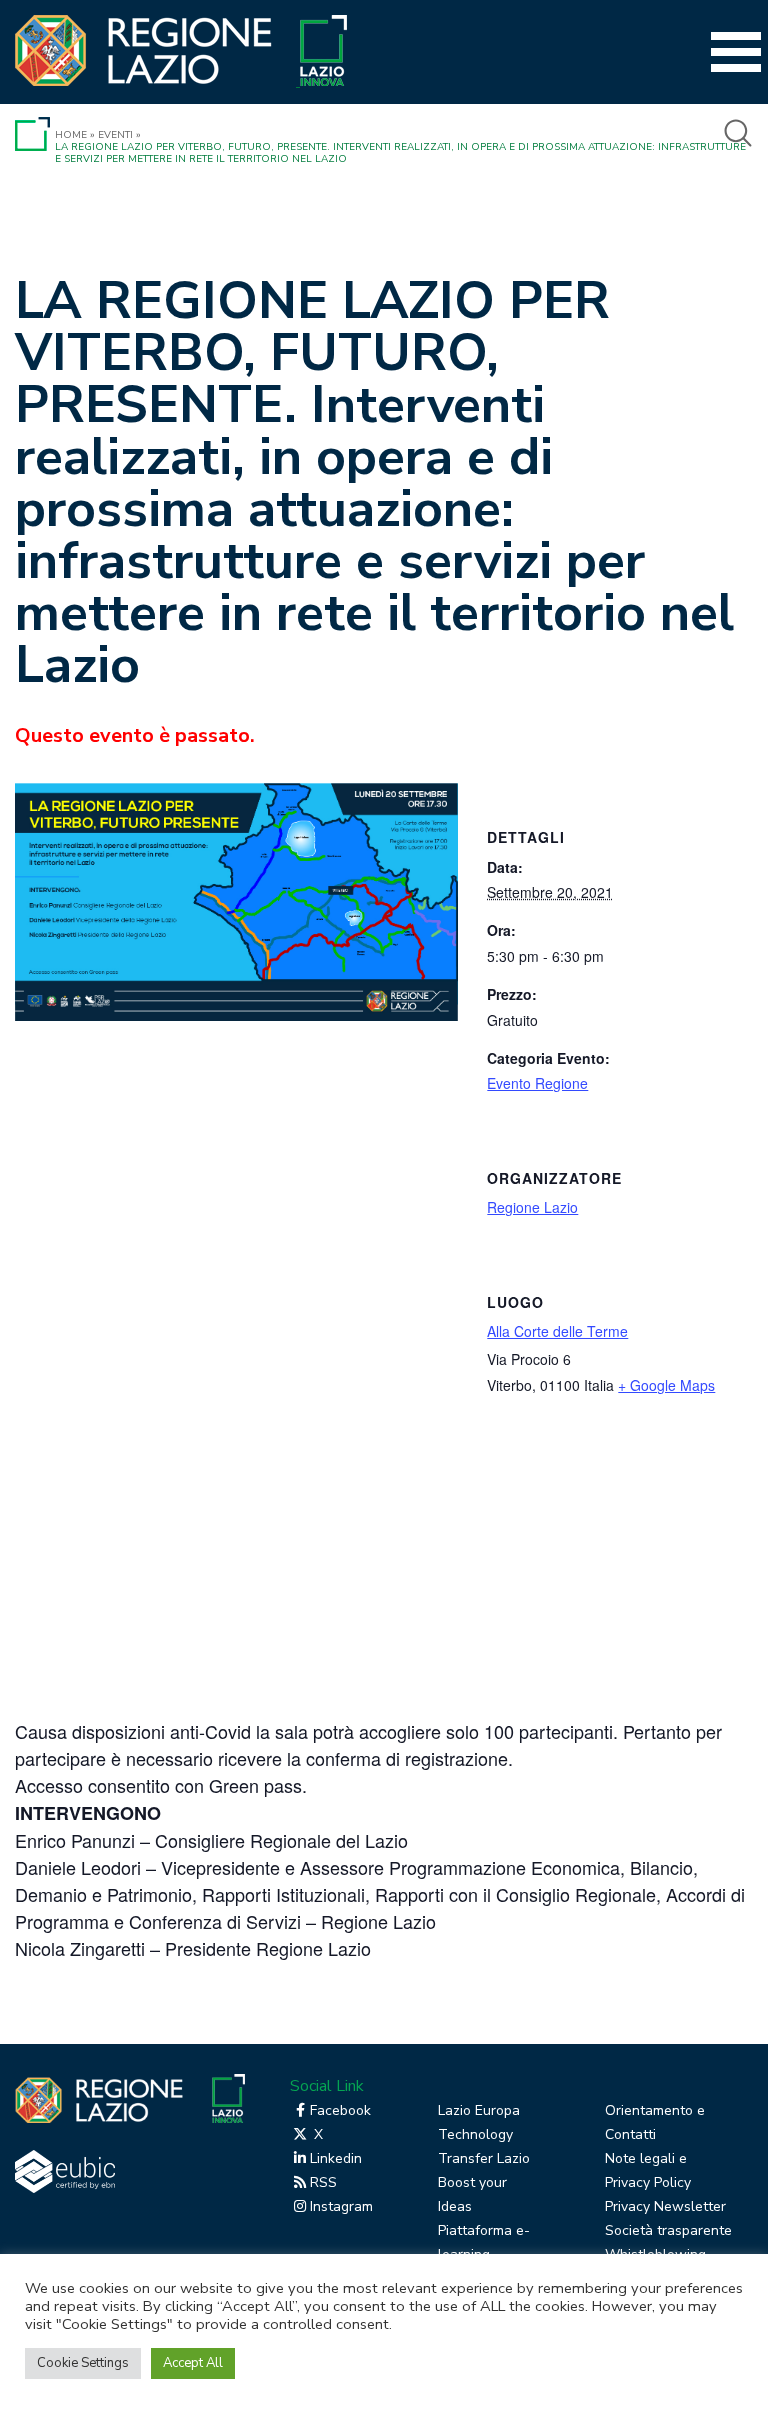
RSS (323, 2182)
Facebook (340, 2110)
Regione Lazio (532, 1207)
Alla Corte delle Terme (557, 1331)
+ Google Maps (666, 1385)
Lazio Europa (479, 2110)
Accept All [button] (193, 2363)
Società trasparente (668, 2230)
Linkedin (336, 2158)
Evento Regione (537, 1083)
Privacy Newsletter (665, 2206)
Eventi (115, 135)
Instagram (341, 2206)
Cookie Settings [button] (83, 2363)
